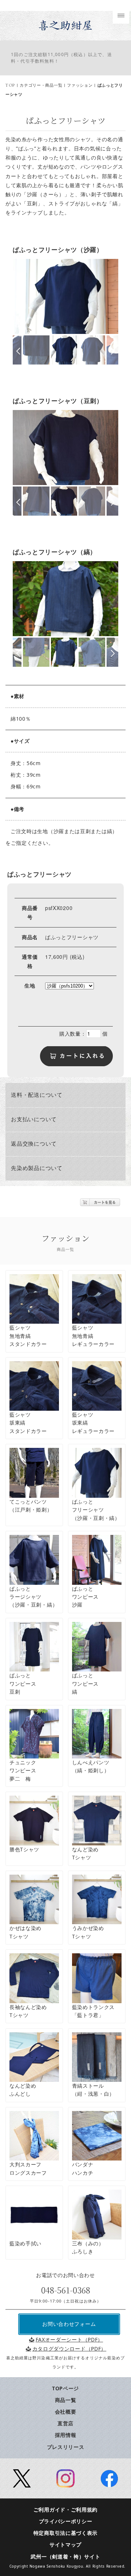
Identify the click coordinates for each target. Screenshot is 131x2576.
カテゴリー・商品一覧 (41, 85)
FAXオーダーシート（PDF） (69, 2339)
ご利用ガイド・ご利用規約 (65, 2510)
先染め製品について (37, 1168)
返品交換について (34, 1144)
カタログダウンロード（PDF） (69, 2349)
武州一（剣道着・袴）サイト (65, 2557)
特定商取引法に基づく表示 (65, 2533)
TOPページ (65, 2388)
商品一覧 (66, 2400)
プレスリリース (66, 2447)
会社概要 (66, 2412)
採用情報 (66, 2435)
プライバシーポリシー (66, 2521)
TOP (10, 85)
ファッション (80, 85)
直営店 (65, 2423)
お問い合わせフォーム (69, 2324)
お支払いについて (34, 1120)
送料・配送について (37, 1095)
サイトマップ (65, 2545)
